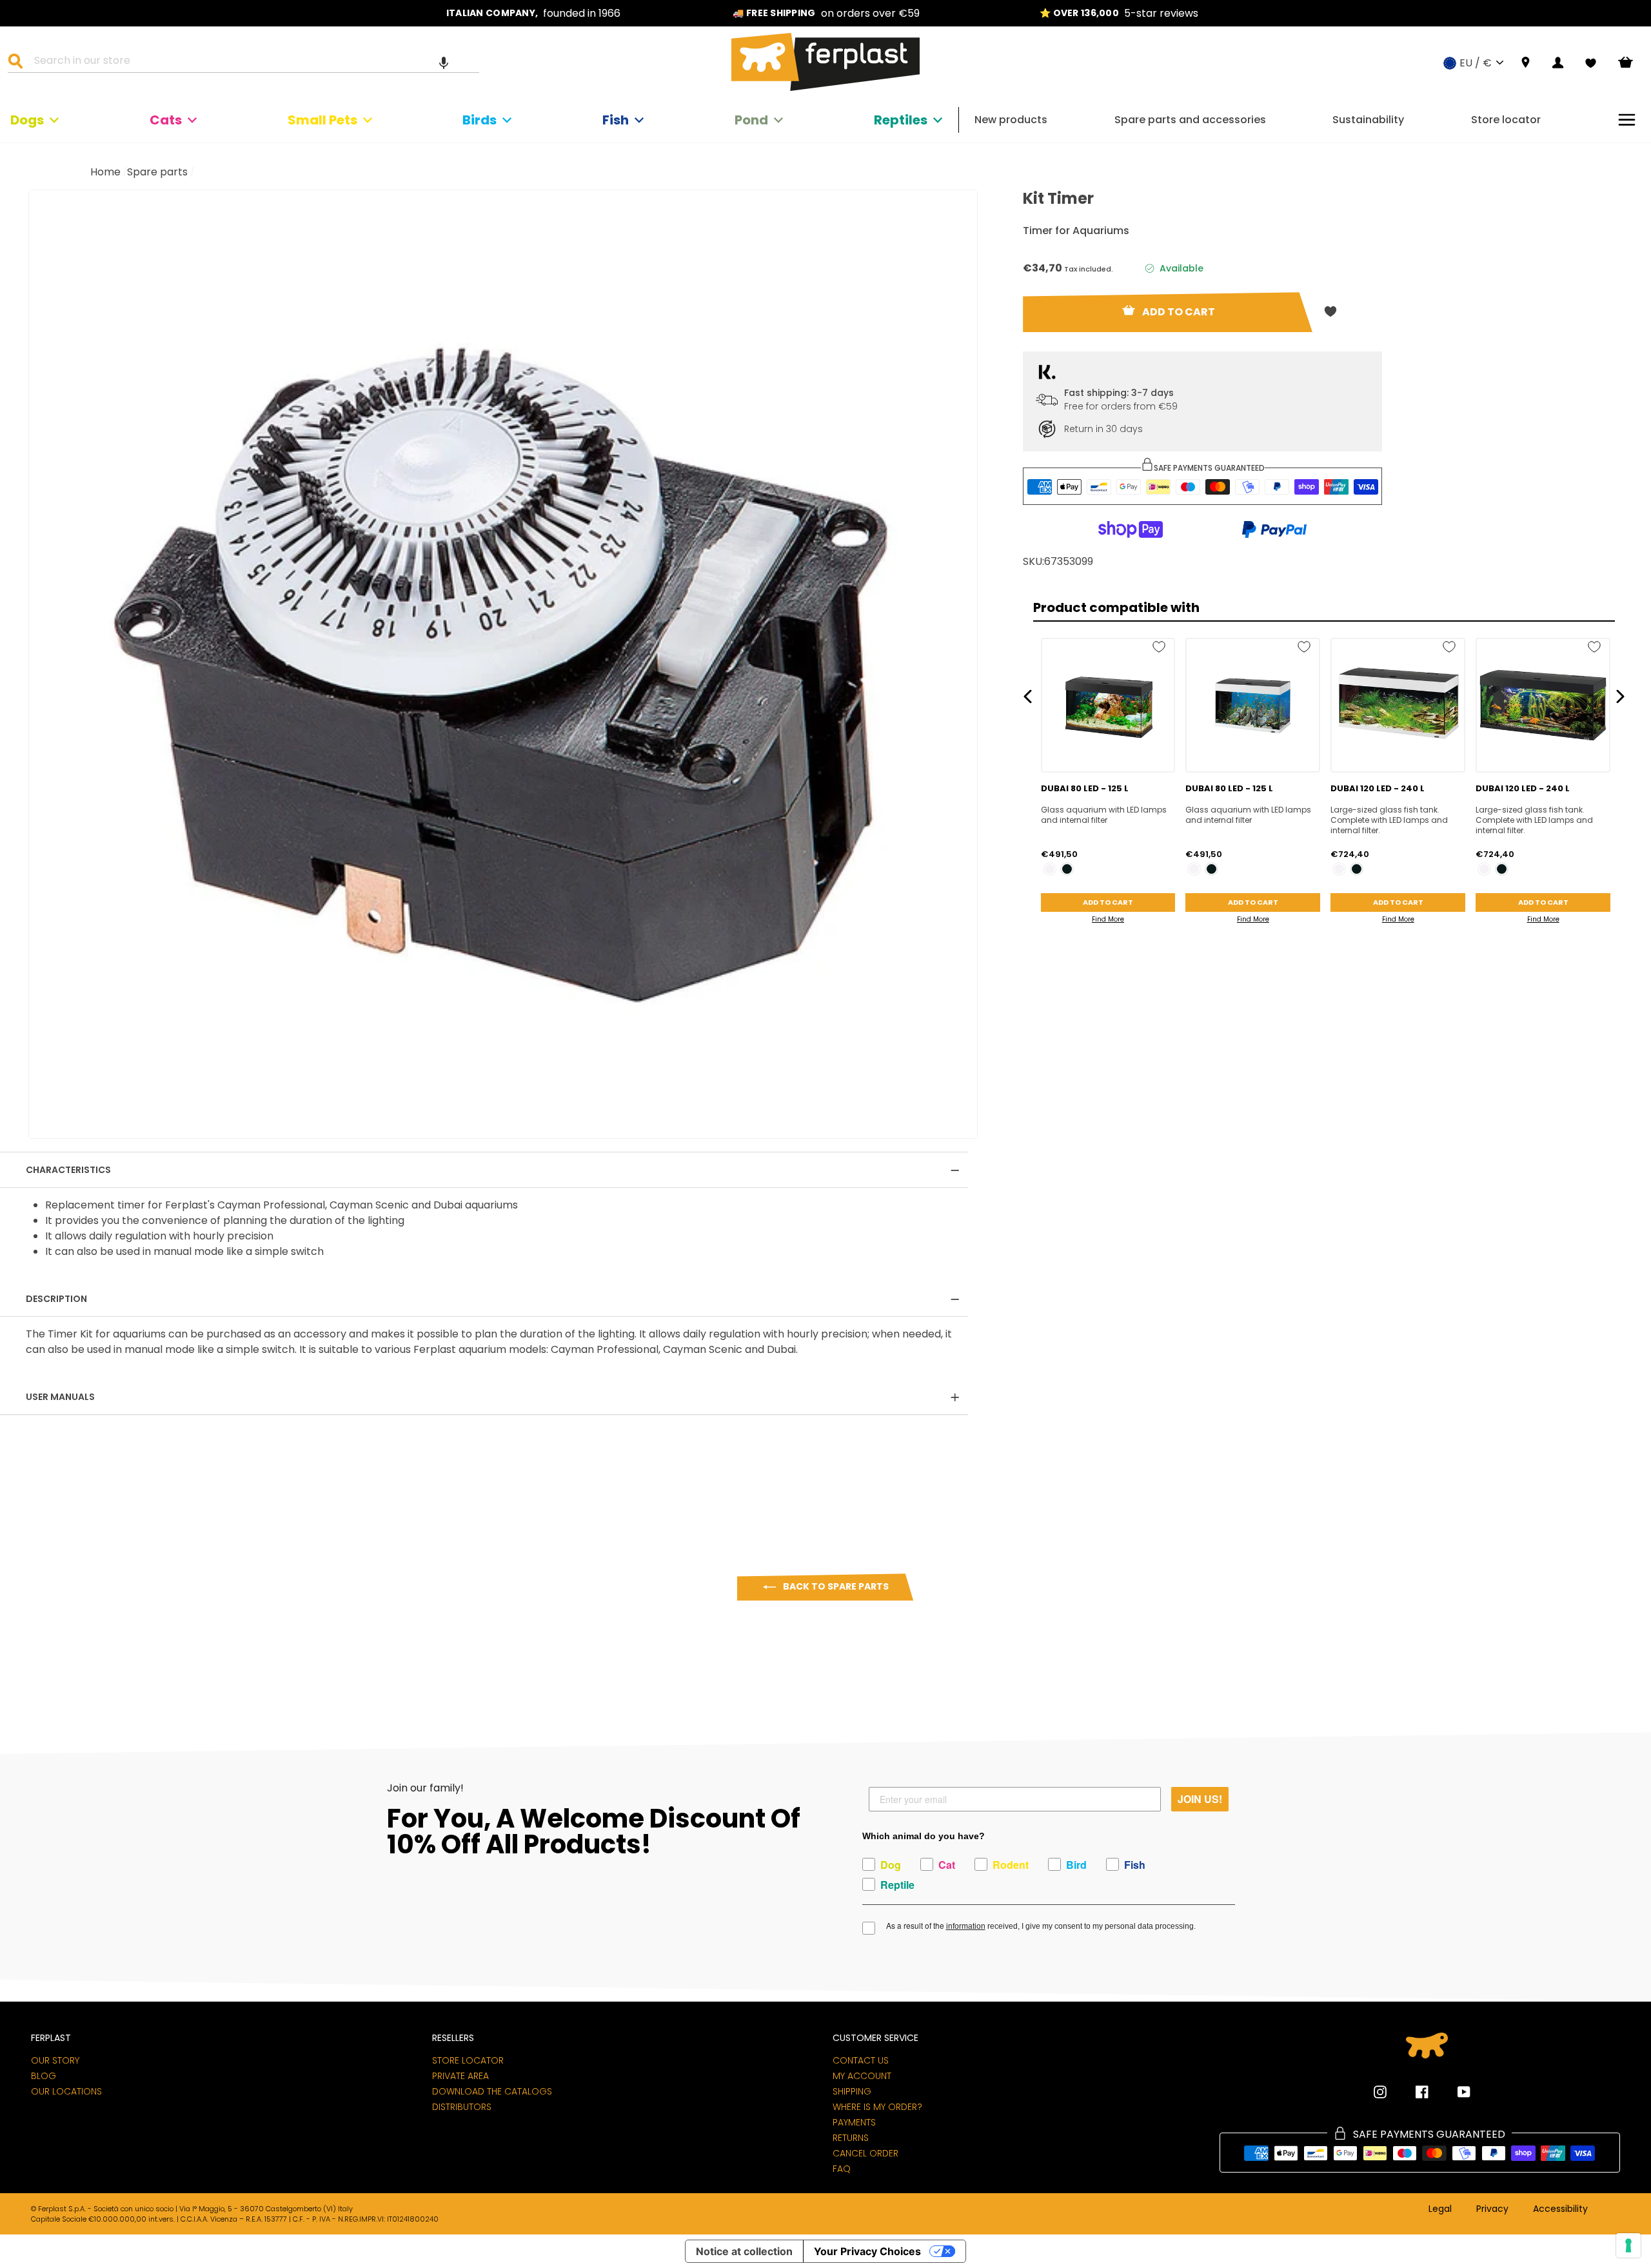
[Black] (1067, 869)
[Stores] (1526, 63)
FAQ (842, 2169)
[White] (1050, 869)
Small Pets (322, 120)
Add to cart (1108, 902)
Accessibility (1560, 2209)
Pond (751, 120)
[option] (533, 13)
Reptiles (901, 120)
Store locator (1506, 120)
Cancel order (865, 2153)
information (966, 1926)
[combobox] (252, 63)
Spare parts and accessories (1190, 120)
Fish (616, 120)
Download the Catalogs (492, 2091)
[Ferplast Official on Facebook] (1412, 2092)
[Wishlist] (1591, 63)
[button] (444, 63)
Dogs (27, 120)
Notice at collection (744, 2251)
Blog (44, 2076)
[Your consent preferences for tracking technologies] (1628, 2245)
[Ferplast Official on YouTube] (1454, 2092)
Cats (166, 120)
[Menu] (1627, 120)
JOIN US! (1200, 1799)
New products (1011, 120)
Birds (479, 120)
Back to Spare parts (835, 1586)
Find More (1108, 919)
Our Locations (66, 2091)
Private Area (460, 2076)
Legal (1440, 2209)
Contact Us (861, 2060)
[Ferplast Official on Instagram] (1380, 2092)
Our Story (55, 2060)
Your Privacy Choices (867, 2251)
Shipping (852, 2091)
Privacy (1492, 2209)
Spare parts (157, 172)
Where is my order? (877, 2107)
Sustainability (1368, 120)
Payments (854, 2122)
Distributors (462, 2107)
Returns (851, 2138)
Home (105, 172)
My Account (862, 2076)
